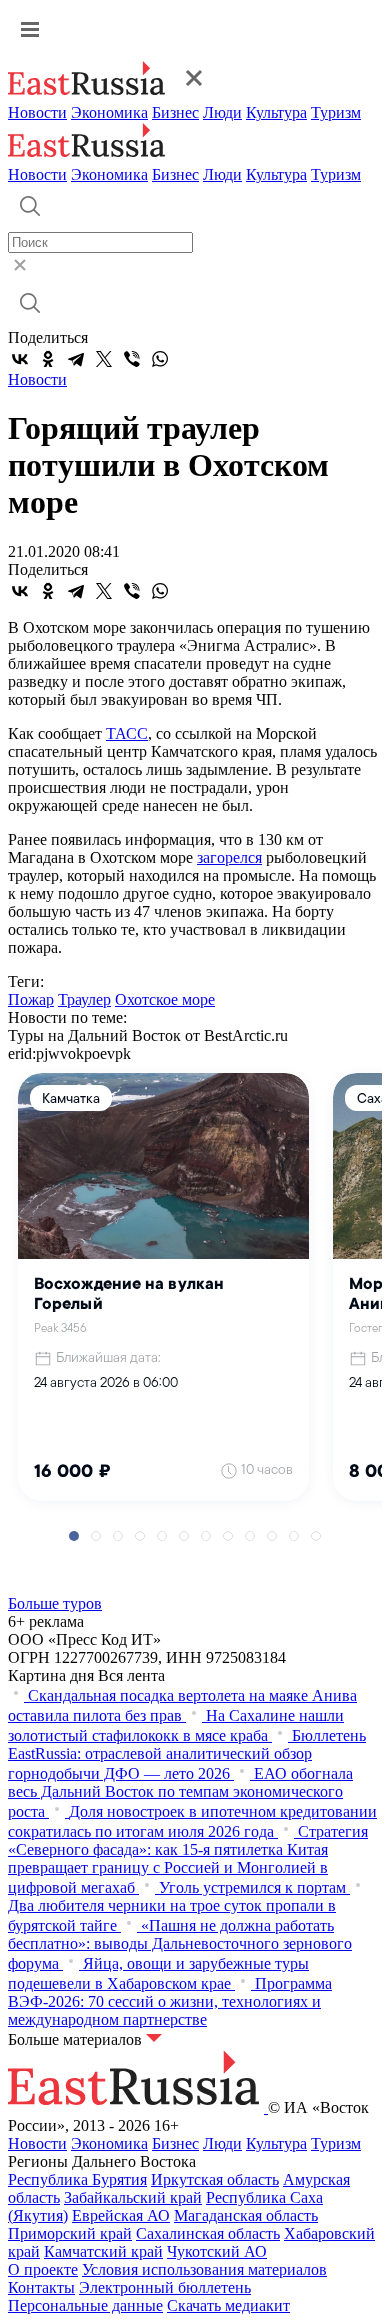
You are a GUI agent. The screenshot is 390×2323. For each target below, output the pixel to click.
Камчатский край (103, 2251)
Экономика (109, 112)
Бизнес (175, 112)
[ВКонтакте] (20, 359)
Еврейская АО (121, 2215)
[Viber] (132, 359)
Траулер (84, 999)
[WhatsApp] (160, 359)
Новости (37, 112)
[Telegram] (76, 359)
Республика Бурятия (77, 2179)
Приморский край (70, 2233)
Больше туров (55, 1603)
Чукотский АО (217, 2251)
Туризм (336, 112)
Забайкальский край (133, 2197)
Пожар (31, 999)
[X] (104, 359)
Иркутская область (215, 2179)
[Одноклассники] (48, 359)
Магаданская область (246, 2215)
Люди (222, 112)
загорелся (229, 857)
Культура (276, 112)
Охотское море (165, 999)
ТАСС (127, 733)
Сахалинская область (208, 2233)
